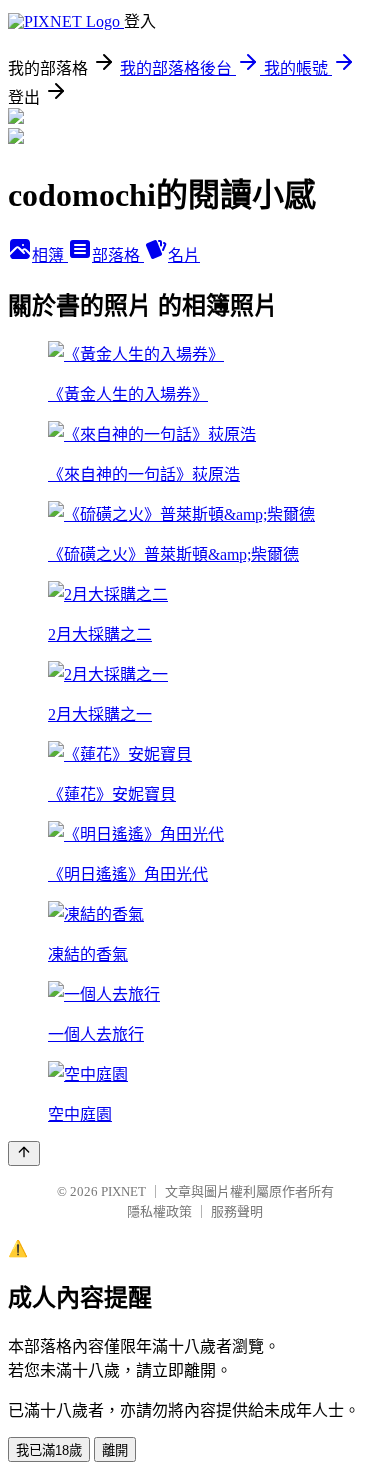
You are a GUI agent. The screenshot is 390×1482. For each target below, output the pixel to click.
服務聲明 (237, 1211)
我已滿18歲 (49, 1450)
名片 (184, 255)
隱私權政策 (159, 1211)
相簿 (50, 255)
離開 (115, 1450)
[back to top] (24, 1153)
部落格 (118, 255)
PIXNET (123, 1191)
